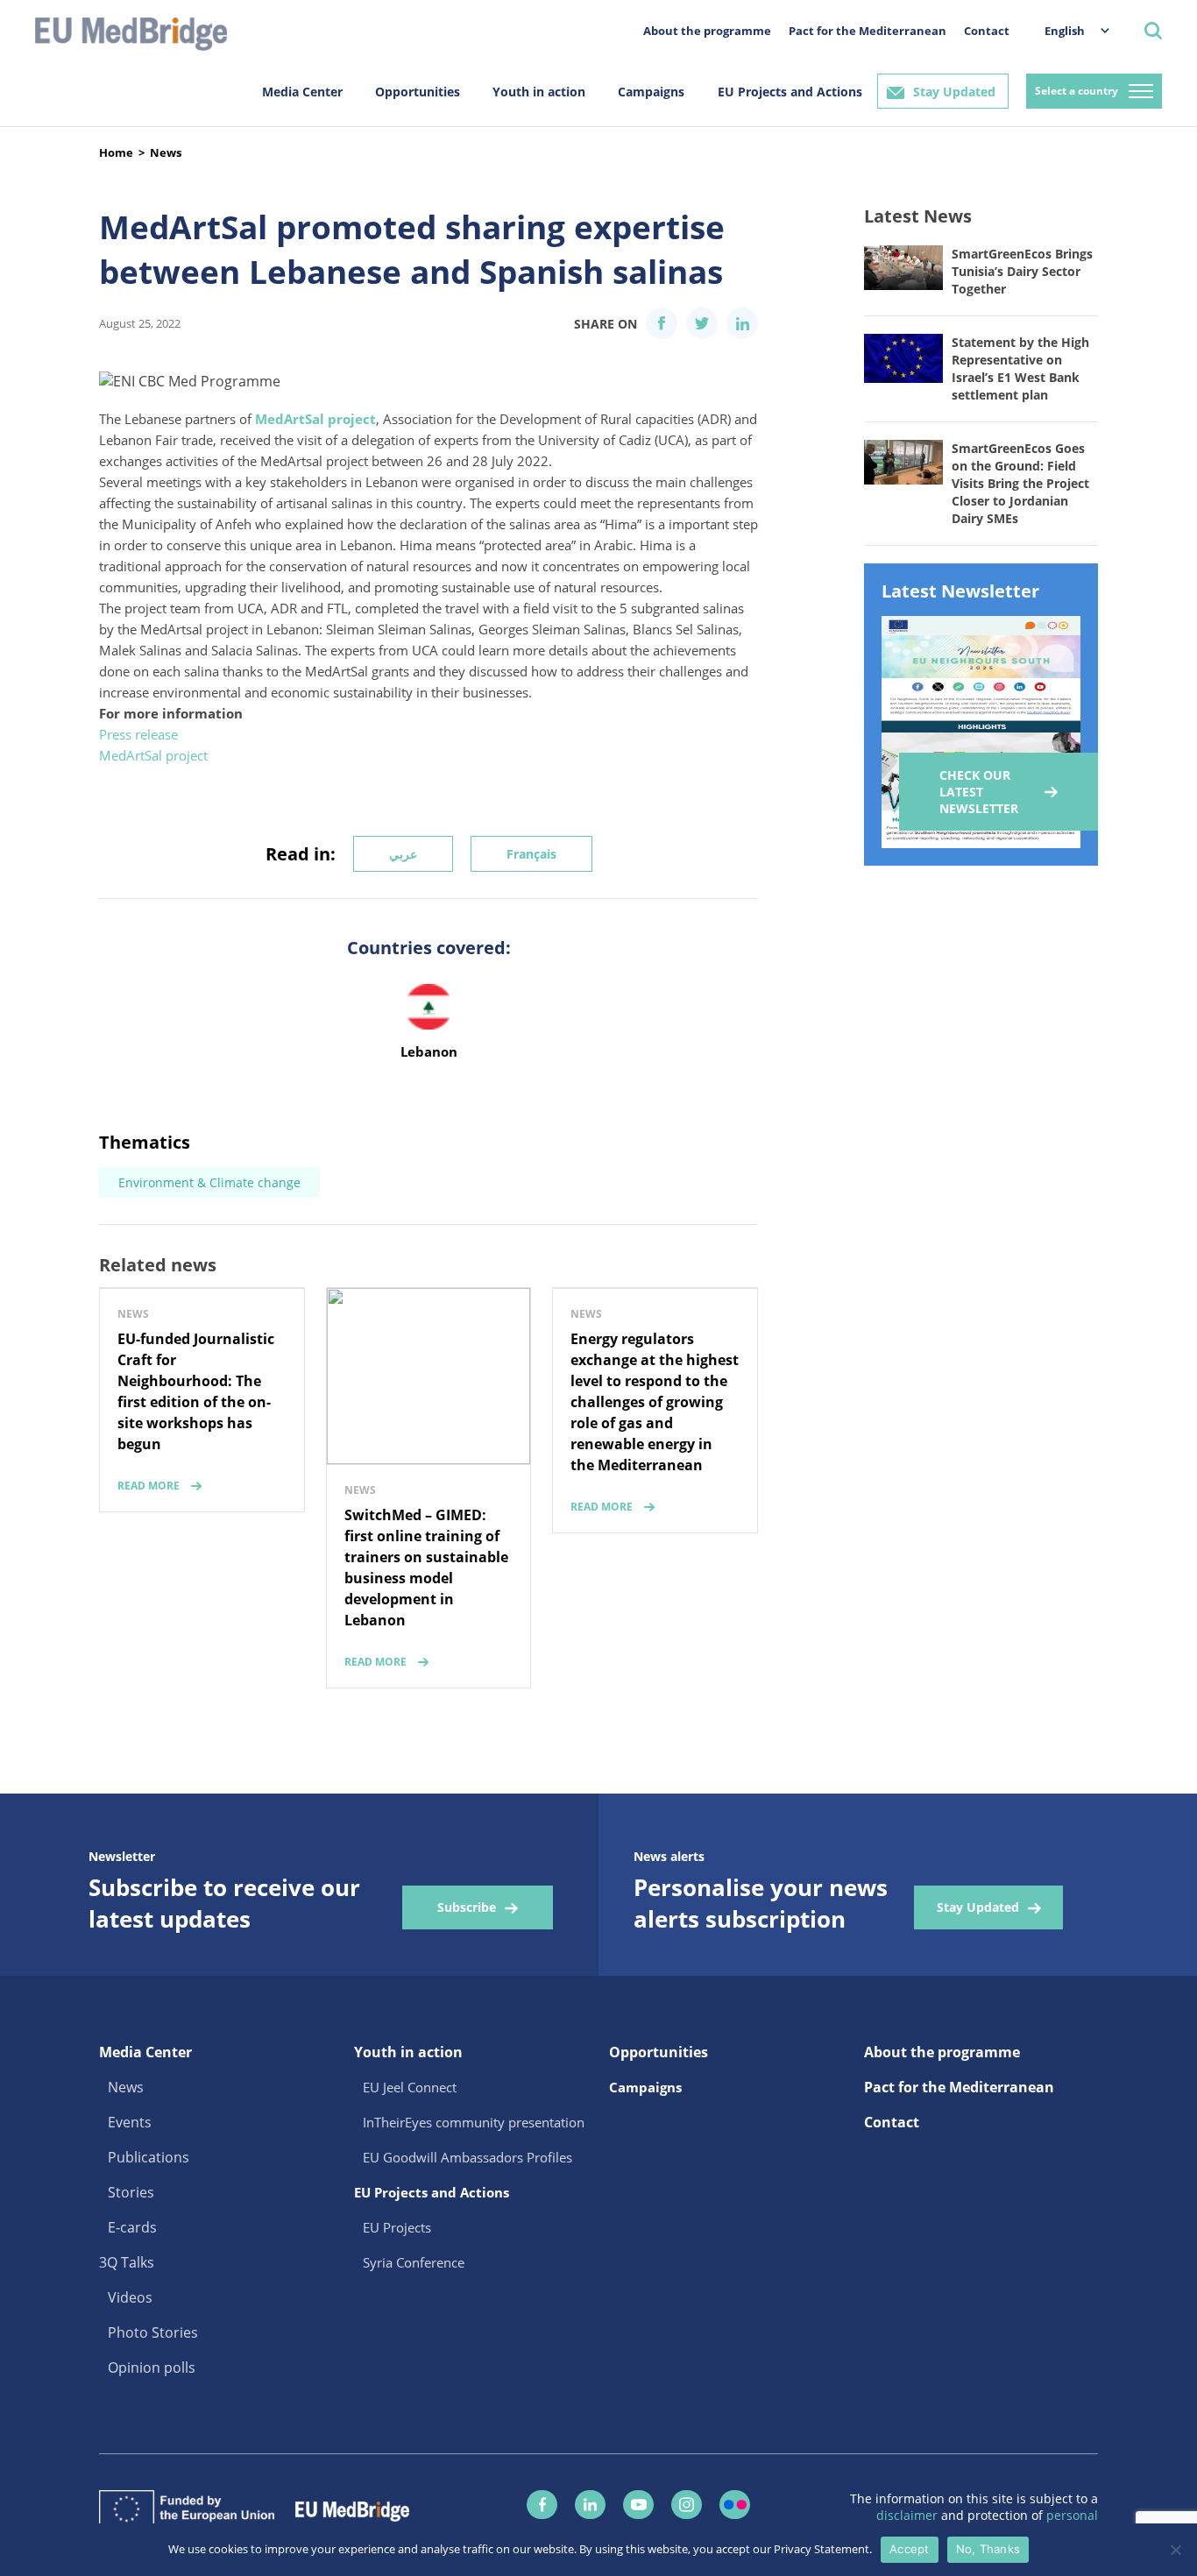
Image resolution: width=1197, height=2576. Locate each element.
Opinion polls (152, 2367)
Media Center (302, 92)
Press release (138, 734)
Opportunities (418, 92)
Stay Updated (954, 92)
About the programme (707, 31)
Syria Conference (414, 2262)
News (166, 152)
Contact (987, 31)
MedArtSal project (153, 755)
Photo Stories (153, 2332)
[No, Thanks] (1175, 2550)
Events (130, 2122)
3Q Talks (127, 2262)
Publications (149, 2157)
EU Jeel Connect (410, 2087)
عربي (403, 854)
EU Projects (397, 2227)
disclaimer (909, 2515)
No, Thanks (988, 2549)
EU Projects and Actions (790, 92)
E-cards (132, 2227)
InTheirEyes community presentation (474, 2122)
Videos (130, 2297)
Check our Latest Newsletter (979, 792)
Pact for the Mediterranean (868, 31)
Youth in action (539, 92)
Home (116, 152)
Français (531, 854)
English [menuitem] (1065, 31)
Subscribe (467, 1907)
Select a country (1077, 91)
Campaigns (651, 92)
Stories (131, 2192)
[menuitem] (1068, 30)
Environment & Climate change (209, 1182)
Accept (910, 2549)
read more (149, 1486)
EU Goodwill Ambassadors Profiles (467, 2157)
